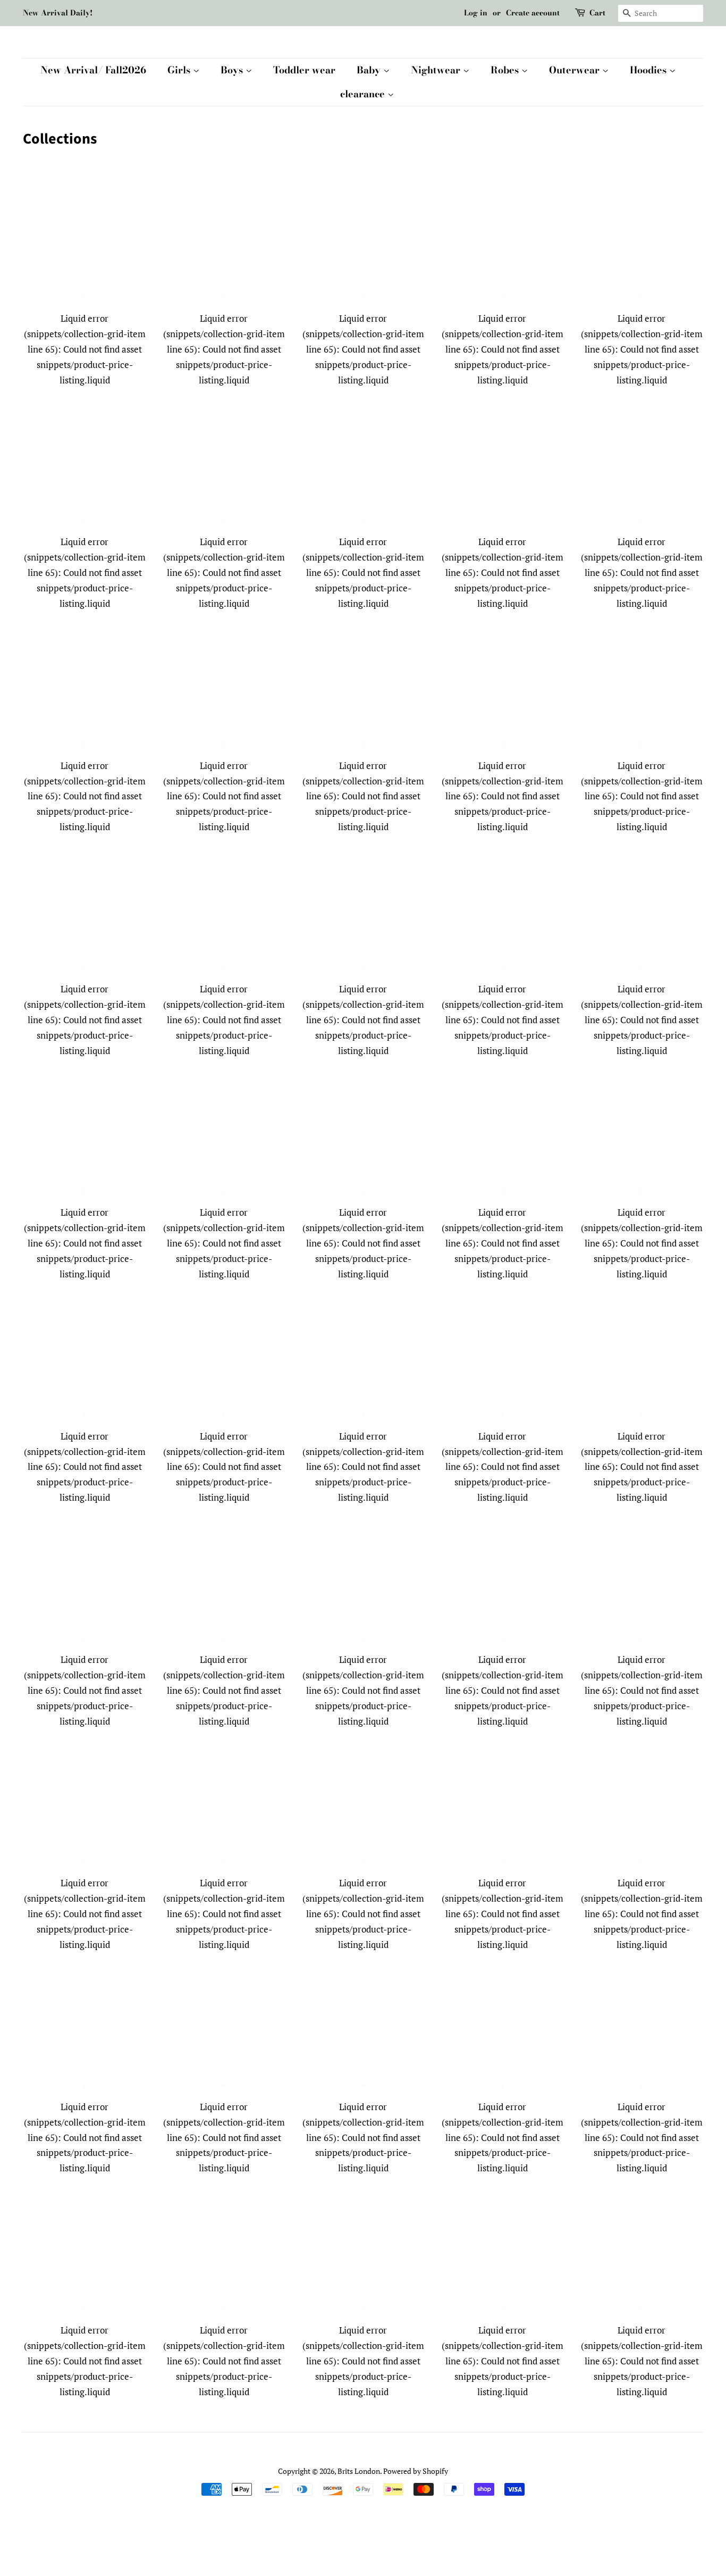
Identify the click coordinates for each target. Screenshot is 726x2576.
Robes (506, 70)
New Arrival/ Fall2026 (93, 70)
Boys (233, 70)
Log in (476, 13)
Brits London (359, 2471)
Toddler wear (304, 70)
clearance (364, 94)
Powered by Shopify (416, 2471)
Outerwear (576, 70)
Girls (180, 70)
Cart (597, 13)
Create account (533, 13)
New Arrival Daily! (58, 13)
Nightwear (437, 70)
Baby (370, 70)
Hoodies (649, 70)
